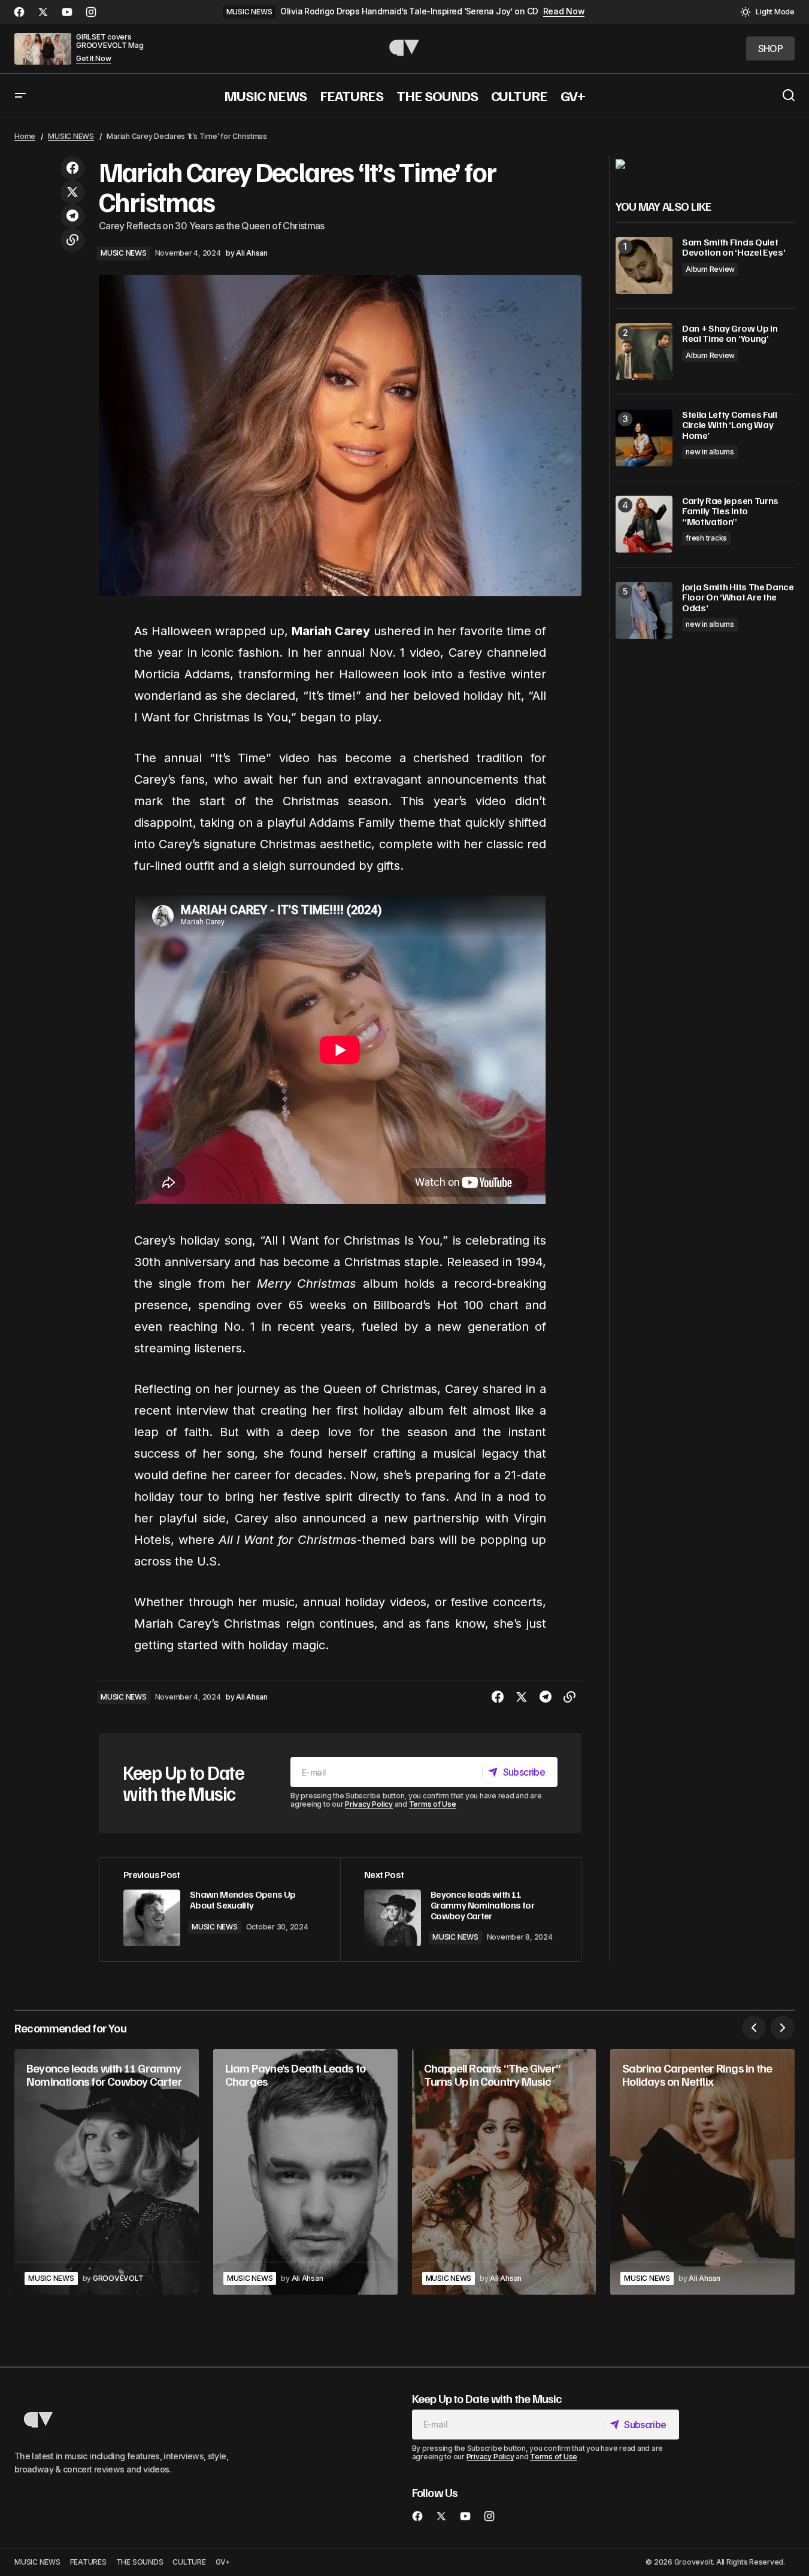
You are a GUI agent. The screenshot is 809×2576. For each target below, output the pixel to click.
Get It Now (94, 59)
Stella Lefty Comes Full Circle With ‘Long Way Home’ (730, 425)
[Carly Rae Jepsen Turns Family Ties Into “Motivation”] (644, 524)
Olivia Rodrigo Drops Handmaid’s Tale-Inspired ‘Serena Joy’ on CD (409, 11)
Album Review (710, 269)
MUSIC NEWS (249, 12)
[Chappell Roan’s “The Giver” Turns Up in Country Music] (504, 2172)
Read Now (564, 11)
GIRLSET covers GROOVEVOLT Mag (110, 41)
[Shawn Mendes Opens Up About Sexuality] (220, 1909)
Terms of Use (433, 1804)
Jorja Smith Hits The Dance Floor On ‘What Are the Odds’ (738, 598)
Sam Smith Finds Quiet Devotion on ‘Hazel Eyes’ (734, 248)
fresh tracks (706, 538)
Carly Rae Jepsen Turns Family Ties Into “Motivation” (730, 512)
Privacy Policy (369, 1804)
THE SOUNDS (140, 2562)
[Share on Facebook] (72, 168)
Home (25, 136)
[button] (767, 12)
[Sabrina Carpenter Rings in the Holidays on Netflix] (702, 2172)
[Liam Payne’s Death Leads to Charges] (305, 2172)
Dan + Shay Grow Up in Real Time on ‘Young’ (730, 334)
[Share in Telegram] (72, 216)
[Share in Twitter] (72, 192)
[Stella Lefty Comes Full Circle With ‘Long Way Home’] (644, 438)
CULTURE (189, 2562)
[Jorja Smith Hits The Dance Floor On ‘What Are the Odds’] (644, 610)
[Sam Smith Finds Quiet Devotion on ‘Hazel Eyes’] (644, 266)
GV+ (223, 2562)
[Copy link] (72, 240)
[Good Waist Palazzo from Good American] (620, 163)
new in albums (710, 452)
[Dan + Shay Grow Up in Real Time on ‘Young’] (644, 352)
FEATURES (88, 2562)
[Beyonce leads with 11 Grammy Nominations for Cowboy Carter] (460, 1909)
